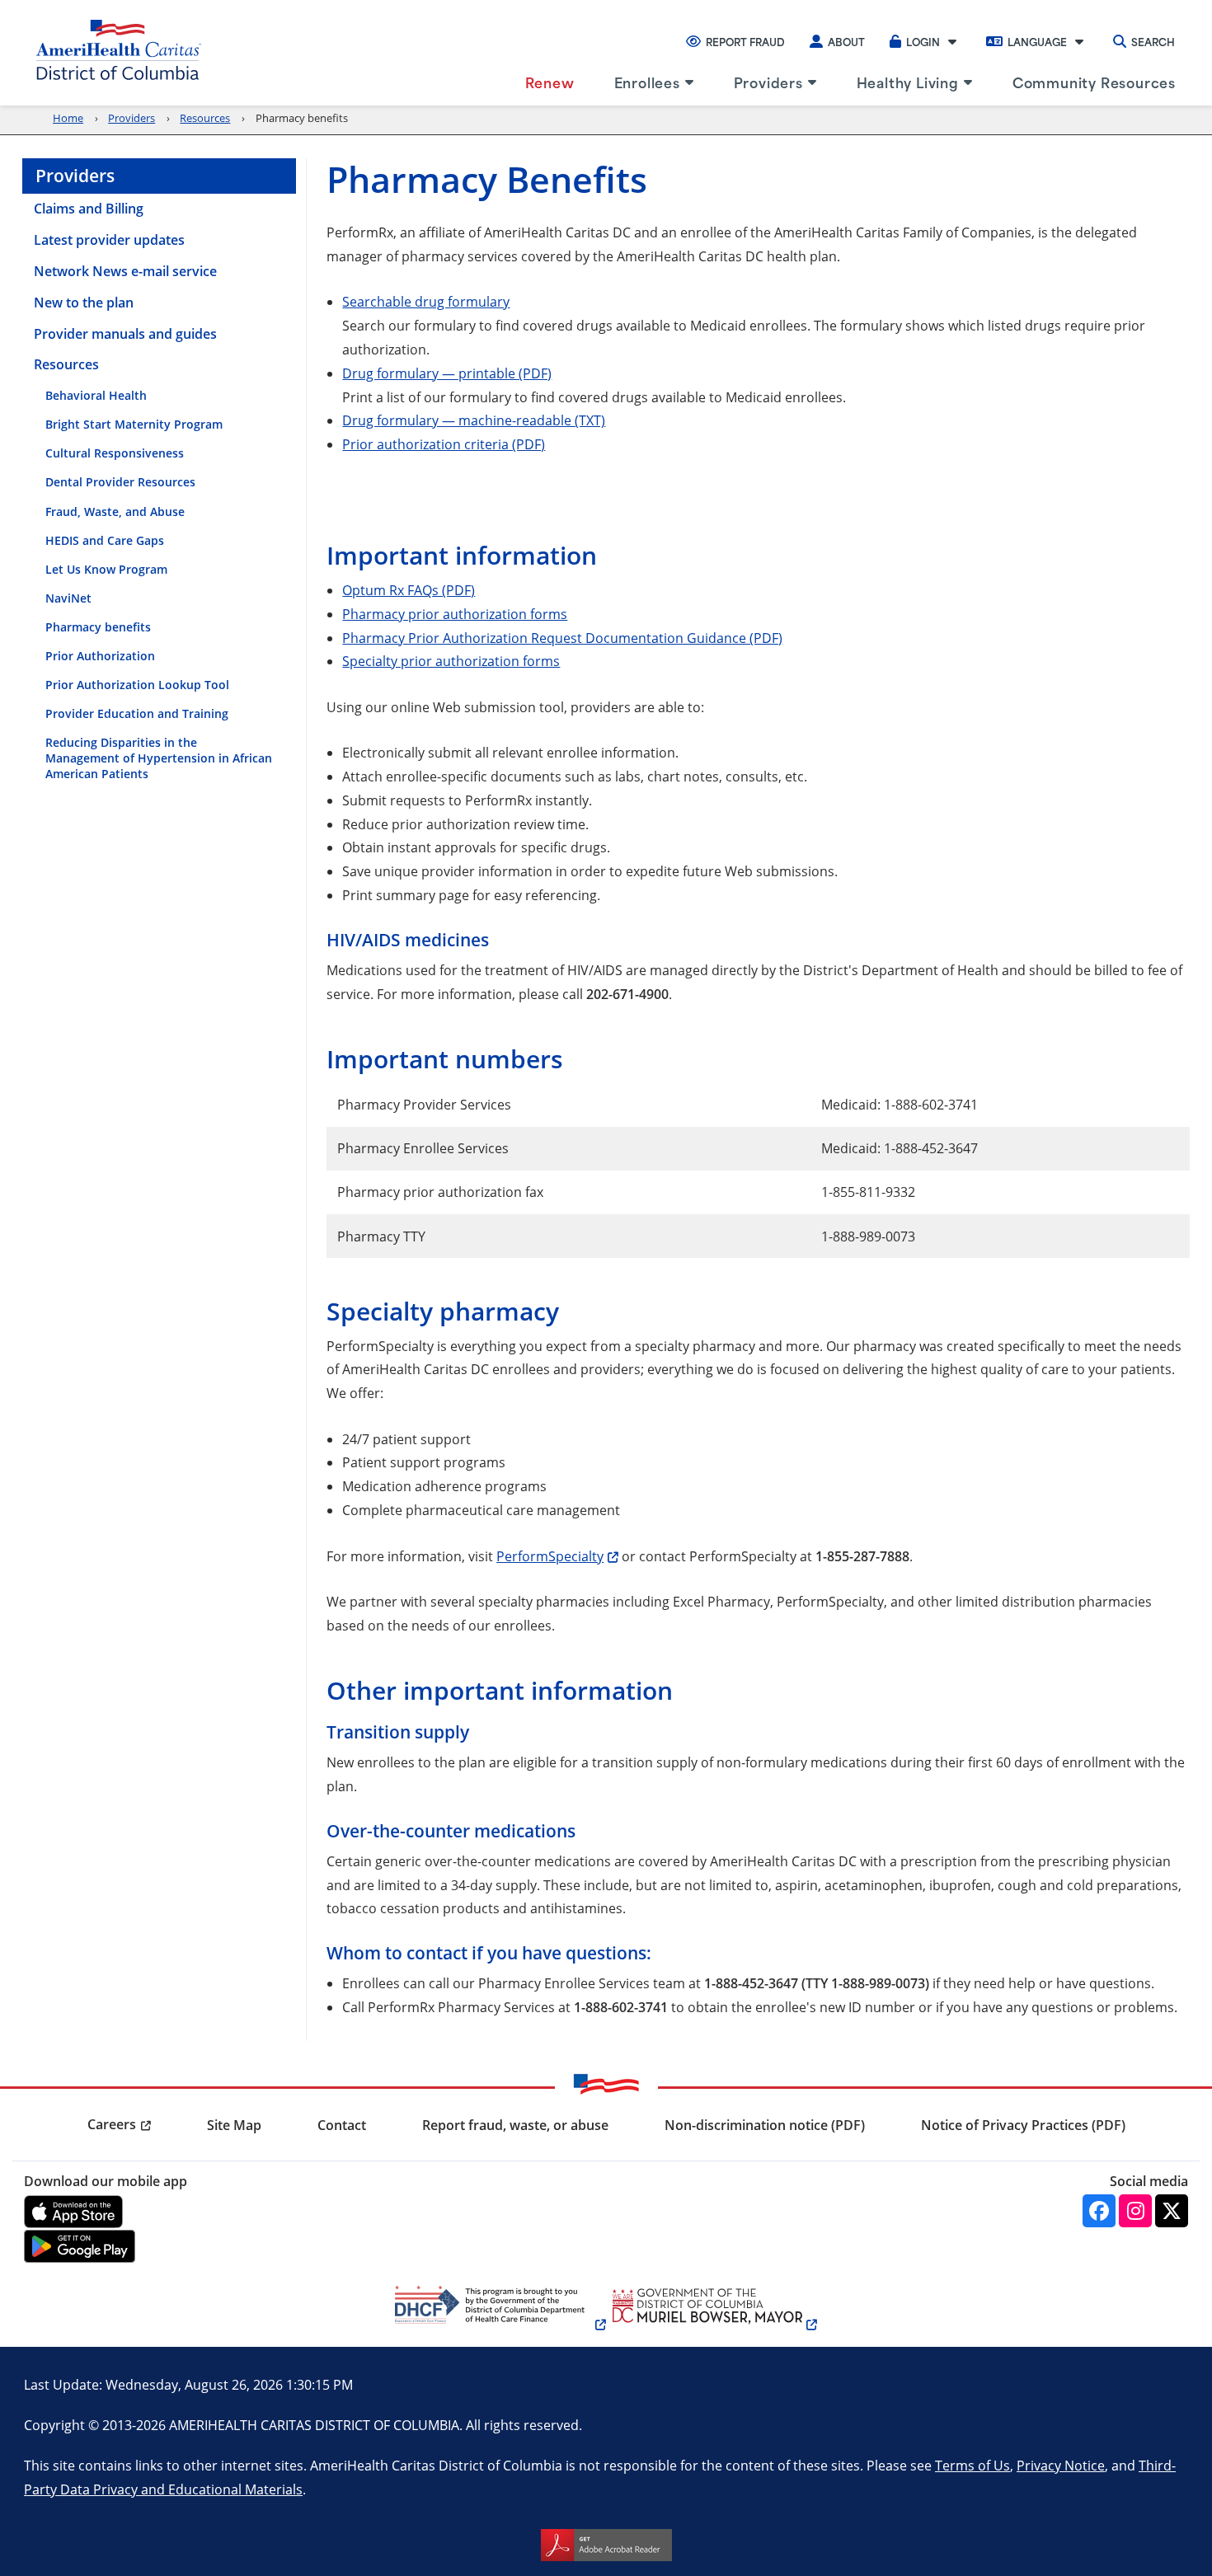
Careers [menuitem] (112, 2124)
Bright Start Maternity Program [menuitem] (134, 424)
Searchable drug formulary (426, 301)
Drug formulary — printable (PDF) (447, 373)
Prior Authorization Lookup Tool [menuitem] (137, 685)
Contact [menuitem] (342, 2125)
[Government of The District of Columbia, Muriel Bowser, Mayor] (712, 2324)
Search (1153, 41)
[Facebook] (1099, 2211)
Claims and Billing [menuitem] (89, 209)
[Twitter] (1172, 2211)
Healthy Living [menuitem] (908, 82)
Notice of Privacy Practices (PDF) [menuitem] (1023, 2125)
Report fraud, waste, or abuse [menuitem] (515, 2125)
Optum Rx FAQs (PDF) (409, 590)
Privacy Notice (1061, 2465)
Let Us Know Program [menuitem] (106, 569)
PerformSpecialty (550, 1556)
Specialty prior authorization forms (451, 661)
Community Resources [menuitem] (1094, 82)
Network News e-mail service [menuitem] (125, 271)
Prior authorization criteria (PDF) (444, 444)
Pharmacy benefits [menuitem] (98, 627)
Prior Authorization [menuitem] (100, 656)
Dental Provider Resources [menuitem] (120, 482)
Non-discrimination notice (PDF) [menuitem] (765, 2125)
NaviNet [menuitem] (68, 598)
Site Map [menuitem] (234, 2125)
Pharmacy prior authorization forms (455, 614)
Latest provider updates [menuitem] (109, 240)
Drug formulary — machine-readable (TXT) (474, 420)
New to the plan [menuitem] (84, 303)
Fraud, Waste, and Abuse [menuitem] (115, 511)
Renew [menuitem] (550, 82)
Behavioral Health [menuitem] (96, 395)
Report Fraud (745, 41)
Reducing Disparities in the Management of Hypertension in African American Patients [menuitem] (159, 758)
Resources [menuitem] (66, 364)
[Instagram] (1135, 2211)
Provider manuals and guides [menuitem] (125, 334)
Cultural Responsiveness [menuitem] (115, 453)
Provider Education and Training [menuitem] (137, 713)
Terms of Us (972, 2465)
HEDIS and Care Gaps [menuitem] (105, 540)
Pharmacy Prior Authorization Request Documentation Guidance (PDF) (562, 638)
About (846, 41)
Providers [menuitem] (768, 82)
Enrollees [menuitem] (647, 82)
